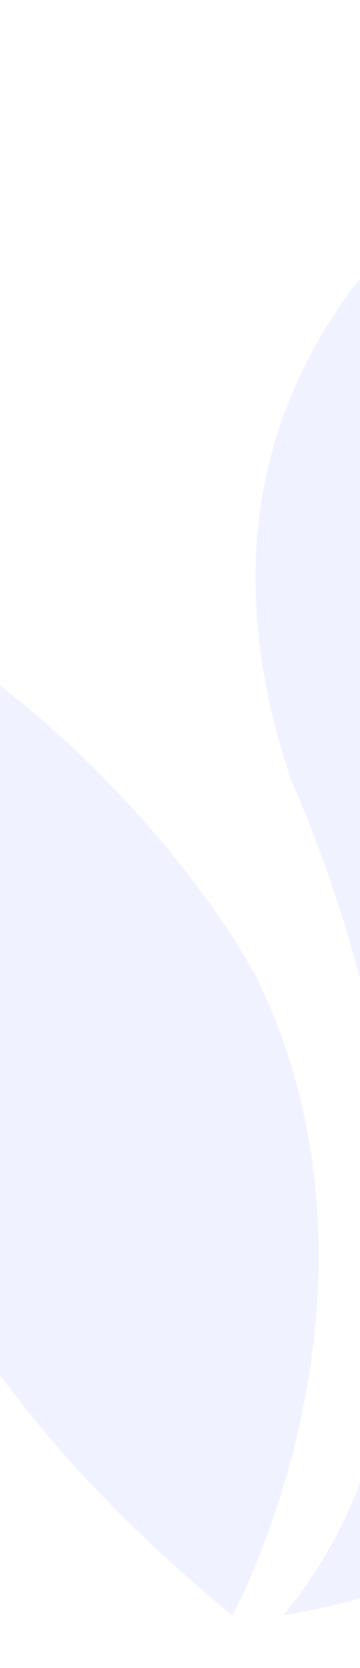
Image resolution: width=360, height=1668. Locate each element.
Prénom (216, 843)
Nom (37, 843)
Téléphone (226, 951)
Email (41, 951)
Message (51, 1060)
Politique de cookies (170, 1640)
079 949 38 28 (120, 667)
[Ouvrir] (332, 120)
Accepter (180, 1537)
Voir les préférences (180, 1592)
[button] (330, 1317)
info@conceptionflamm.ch (169, 706)
